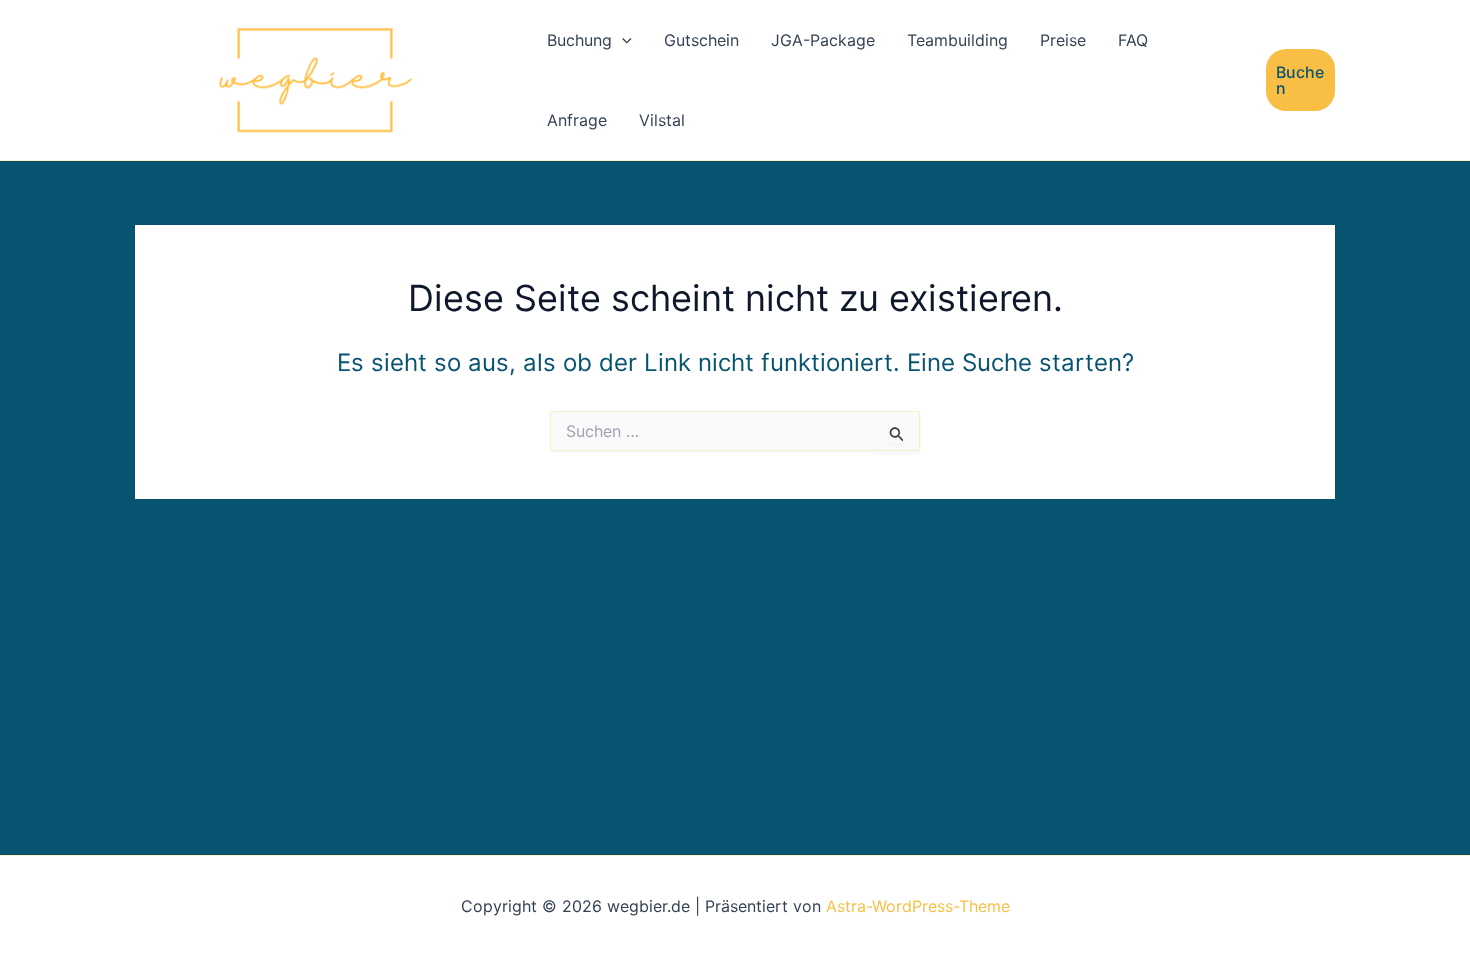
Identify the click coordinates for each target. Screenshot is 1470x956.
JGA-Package (823, 40)
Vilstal (662, 120)
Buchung (579, 40)
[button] (622, 40)
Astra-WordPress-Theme (918, 906)
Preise (1063, 40)
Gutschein (701, 40)
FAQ (1133, 40)
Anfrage (577, 120)
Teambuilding (957, 40)
